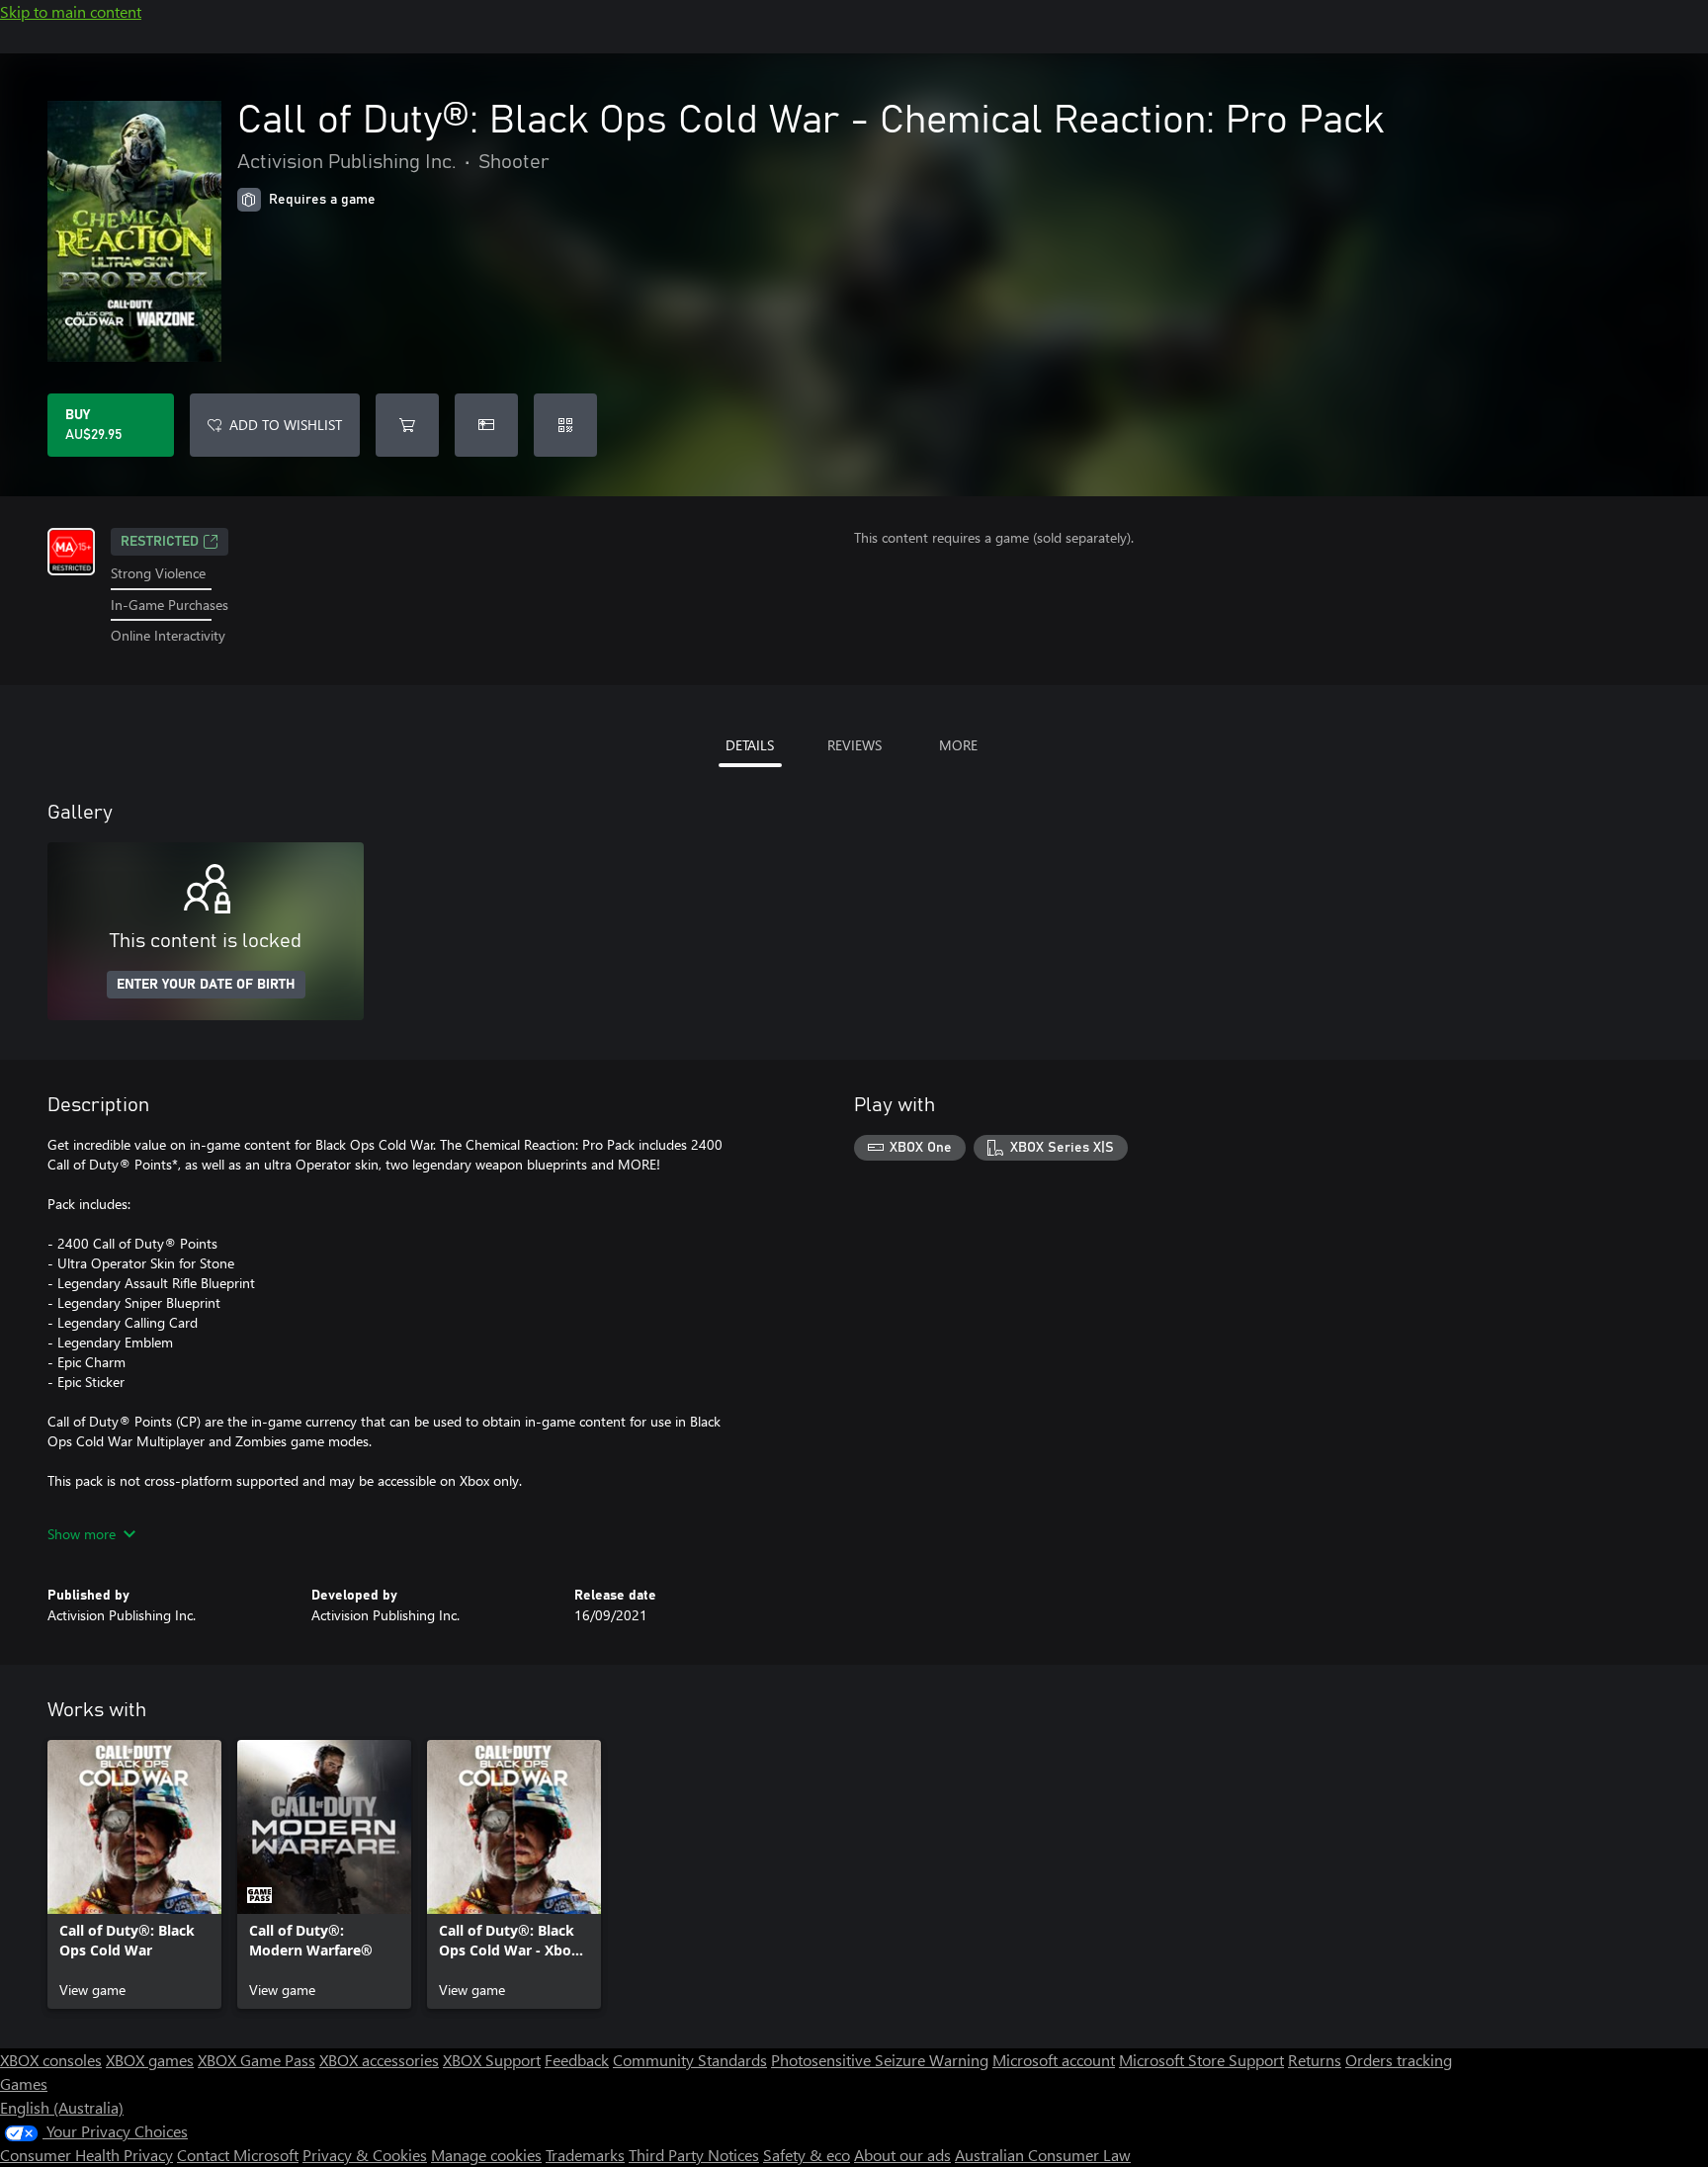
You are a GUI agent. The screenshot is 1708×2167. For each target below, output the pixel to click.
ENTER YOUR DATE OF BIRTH (206, 985)
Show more (82, 1534)
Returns (1315, 2060)
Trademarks (585, 2155)
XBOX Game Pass (256, 2060)
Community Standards (690, 2060)
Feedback (577, 2060)
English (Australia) (62, 2107)
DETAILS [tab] (750, 745)
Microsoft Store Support (1201, 2060)
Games (24, 2083)
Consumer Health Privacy (86, 2155)
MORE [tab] (958, 745)
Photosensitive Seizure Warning (880, 2060)
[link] (134, 1874)
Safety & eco (807, 2155)
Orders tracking (1399, 2060)
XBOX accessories (379, 2060)
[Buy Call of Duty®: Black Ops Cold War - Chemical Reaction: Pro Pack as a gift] (486, 425)
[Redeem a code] (565, 425)
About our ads (902, 2155)
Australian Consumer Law (1043, 2155)
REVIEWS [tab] (854, 745)
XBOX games (150, 2060)
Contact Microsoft (238, 2155)
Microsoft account (1054, 2060)
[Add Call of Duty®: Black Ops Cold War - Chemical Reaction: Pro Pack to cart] (407, 425)
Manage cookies (486, 2155)
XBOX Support (492, 2060)
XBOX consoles (51, 2060)
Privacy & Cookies (365, 2155)
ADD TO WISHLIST (286, 425)
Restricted (160, 542)
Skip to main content (71, 11)
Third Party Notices (694, 2155)
